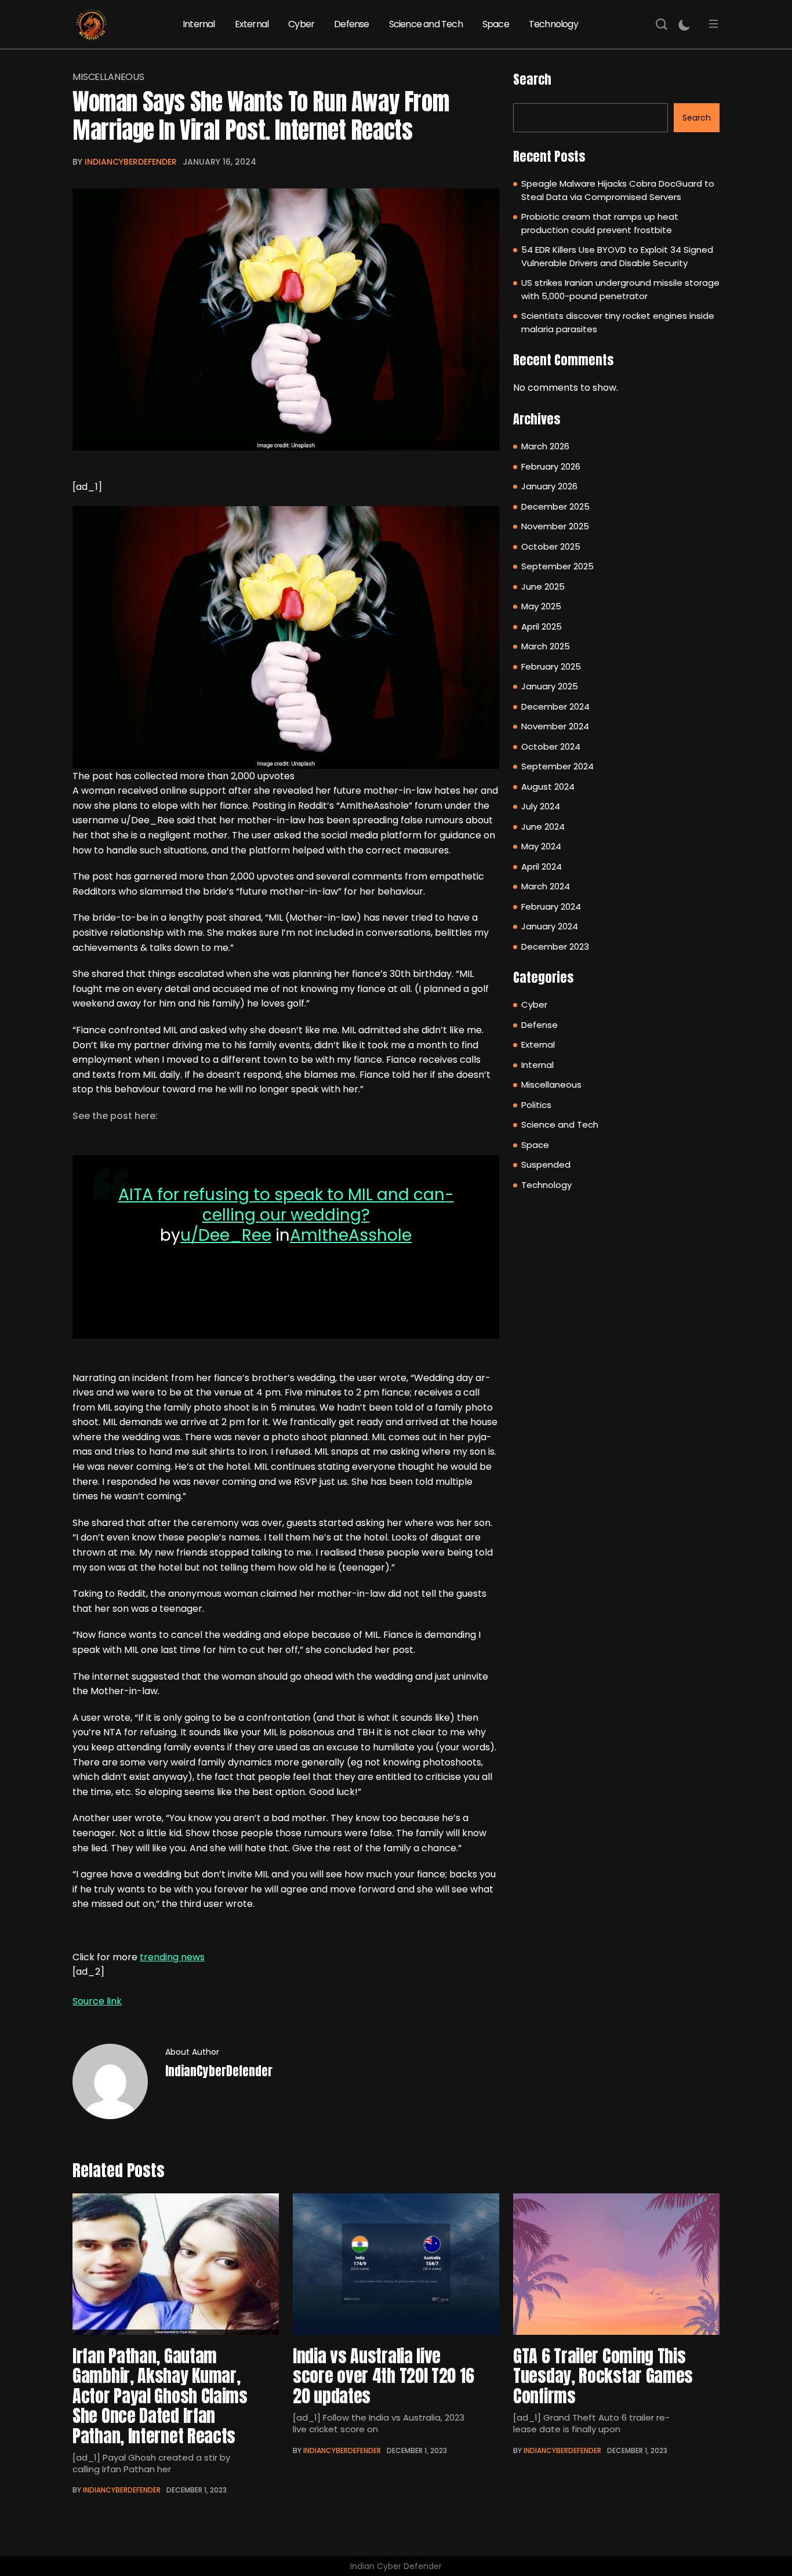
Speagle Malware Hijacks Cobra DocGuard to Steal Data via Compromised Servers (618, 190)
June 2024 (543, 826)
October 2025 (551, 546)
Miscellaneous (108, 77)
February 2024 (551, 906)
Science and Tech (426, 24)
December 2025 (555, 506)
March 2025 (546, 646)
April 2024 (542, 866)
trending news (172, 1957)
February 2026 (551, 466)
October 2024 (551, 746)
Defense (351, 24)
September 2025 (557, 566)
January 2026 (549, 486)
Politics (536, 1105)
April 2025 (542, 626)
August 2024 (548, 786)
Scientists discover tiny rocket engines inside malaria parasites (618, 322)
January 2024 (550, 926)
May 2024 (541, 846)
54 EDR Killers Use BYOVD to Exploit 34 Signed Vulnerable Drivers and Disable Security (617, 256)
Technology (553, 24)
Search (532, 79)
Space (496, 24)
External (252, 24)
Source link (97, 2001)
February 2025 (551, 666)
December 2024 (555, 706)
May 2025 (541, 606)
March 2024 (546, 886)
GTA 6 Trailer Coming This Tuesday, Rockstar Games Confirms (603, 2376)
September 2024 (557, 766)
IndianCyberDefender (131, 162)
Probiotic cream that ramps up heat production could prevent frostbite (600, 223)
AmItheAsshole (351, 1235)
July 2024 (541, 806)
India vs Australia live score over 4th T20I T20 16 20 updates (383, 2376)
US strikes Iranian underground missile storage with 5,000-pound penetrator (620, 289)
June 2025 (543, 586)
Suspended (546, 1165)
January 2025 (550, 686)
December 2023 (555, 947)
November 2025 (555, 526)
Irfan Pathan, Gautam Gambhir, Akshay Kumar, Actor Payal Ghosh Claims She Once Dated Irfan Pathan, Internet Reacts (160, 2396)
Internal (199, 24)
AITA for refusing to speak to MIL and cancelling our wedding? (286, 1205)
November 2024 (555, 726)
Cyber (301, 24)
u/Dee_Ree (226, 1235)
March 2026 (545, 446)
